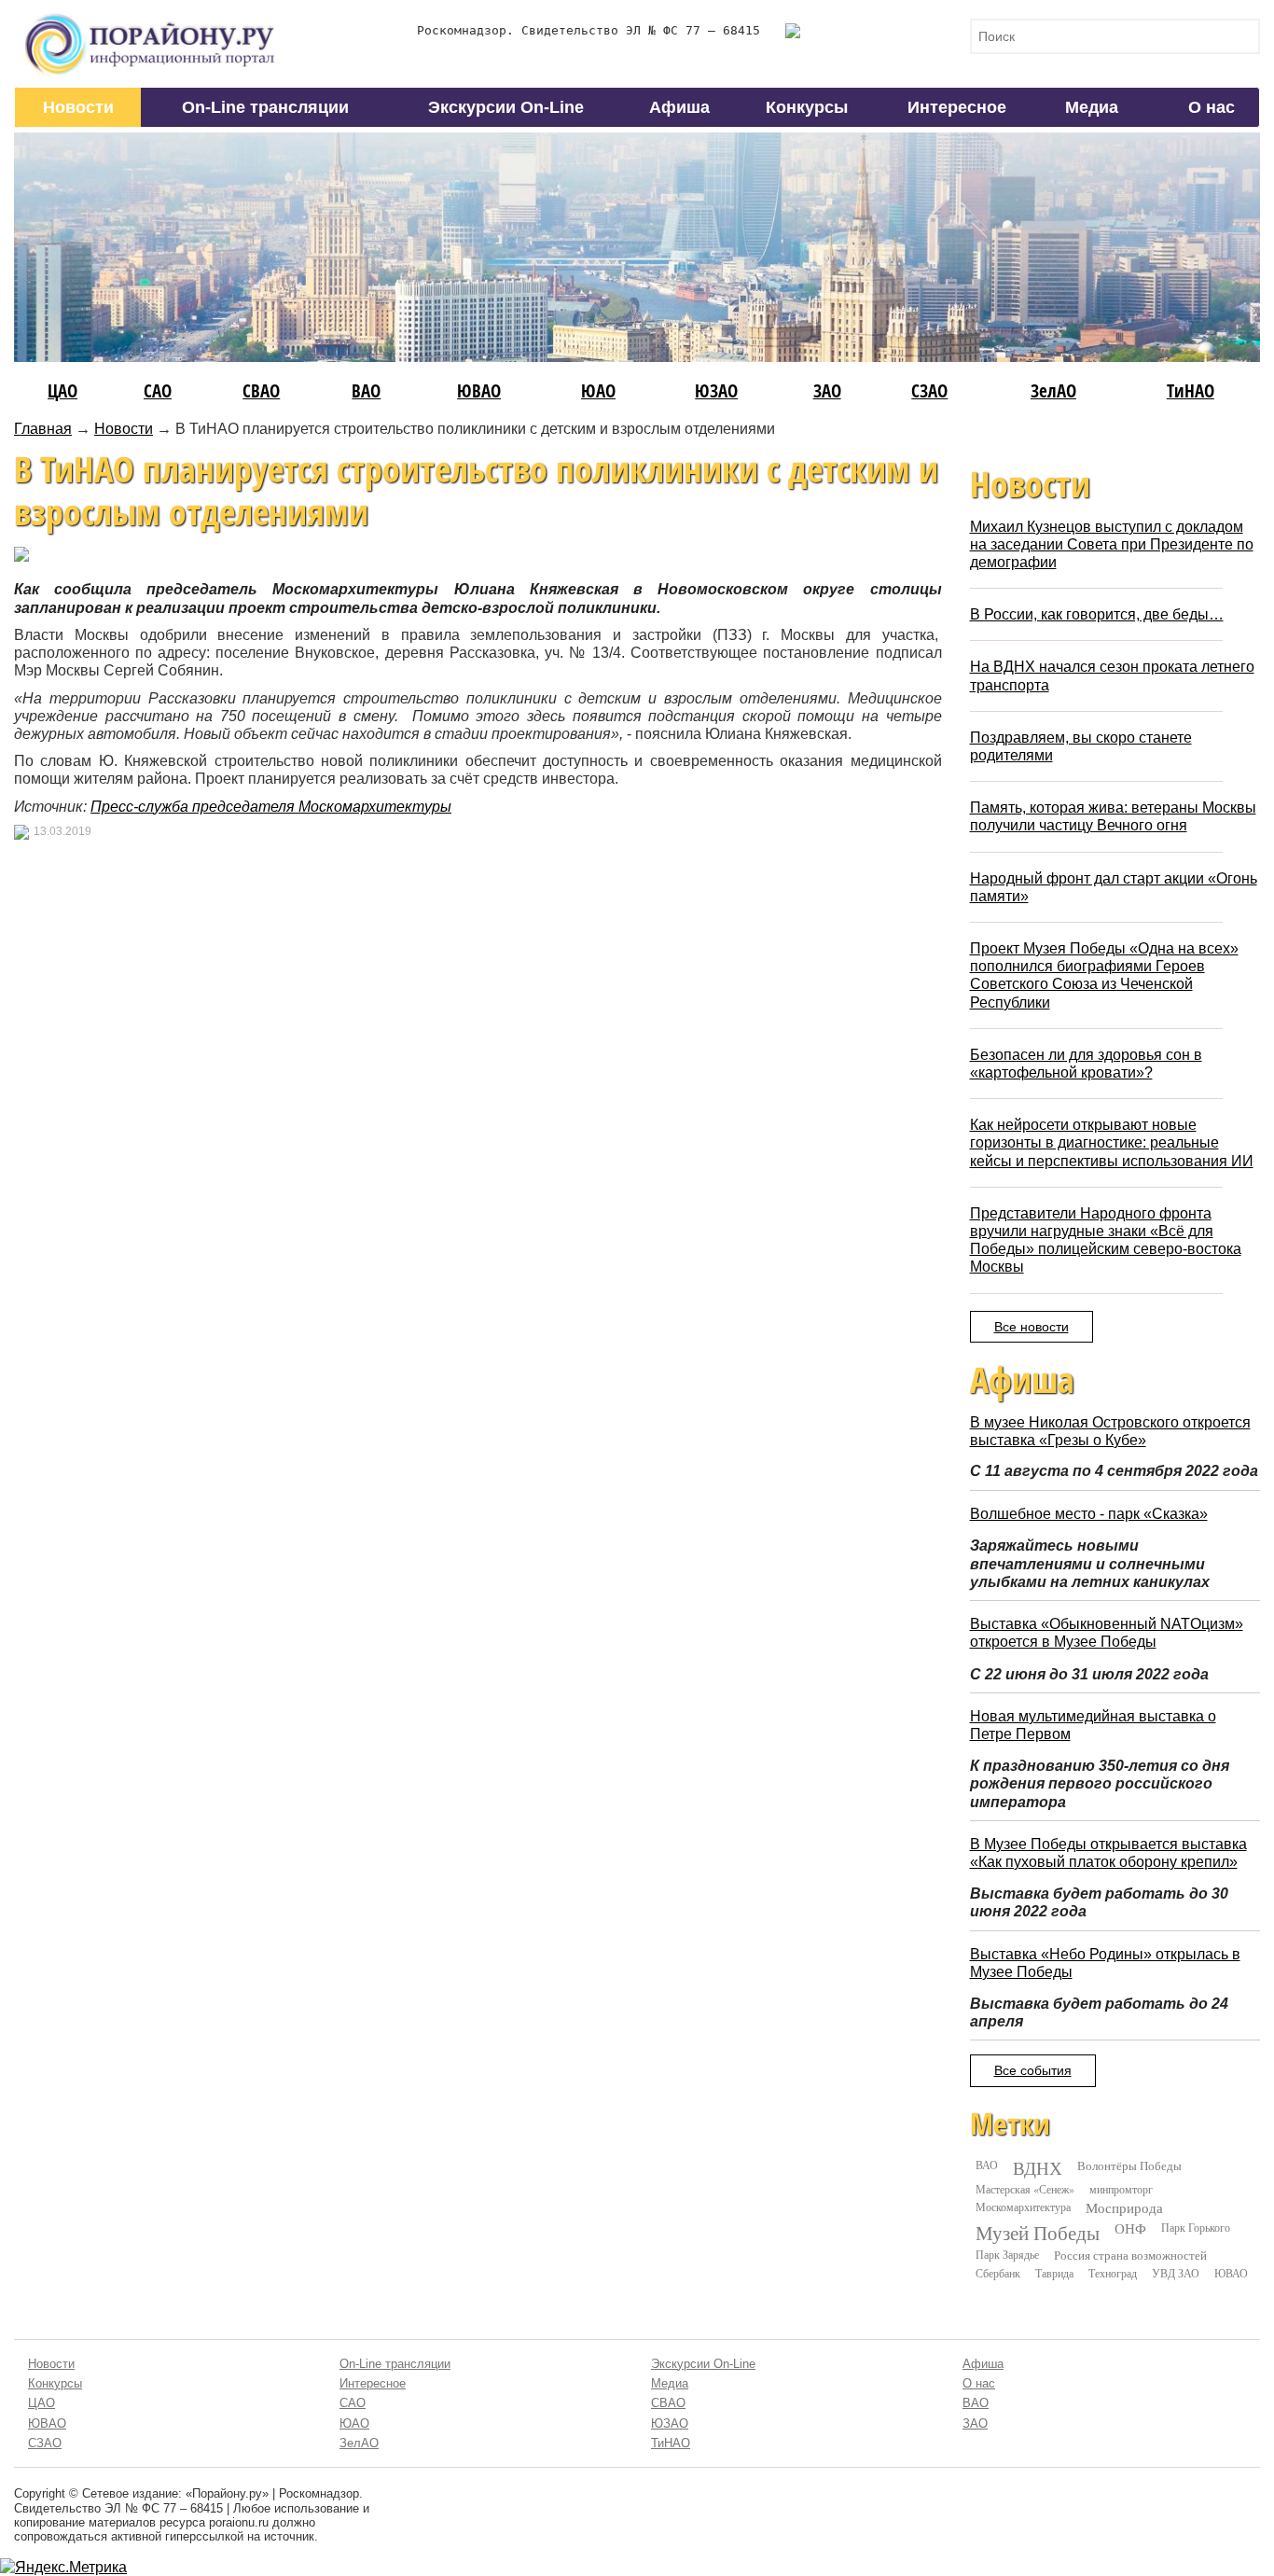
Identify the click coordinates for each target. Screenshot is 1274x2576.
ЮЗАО (716, 390)
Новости (78, 107)
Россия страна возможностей (1130, 2255)
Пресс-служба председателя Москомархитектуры (271, 807)
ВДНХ (1038, 2168)
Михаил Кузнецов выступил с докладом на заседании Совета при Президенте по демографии (1112, 544)
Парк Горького (1196, 2227)
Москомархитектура (1023, 2207)
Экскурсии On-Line (506, 107)
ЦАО (62, 390)
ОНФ (1130, 2228)
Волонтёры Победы (1129, 2165)
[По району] (150, 20)
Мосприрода (1124, 2208)
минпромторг (1121, 2189)
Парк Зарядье (1007, 2254)
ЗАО (827, 390)
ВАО (366, 390)
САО (158, 390)
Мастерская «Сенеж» (1025, 2189)
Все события (1033, 2070)
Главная (43, 429)
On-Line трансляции (265, 107)
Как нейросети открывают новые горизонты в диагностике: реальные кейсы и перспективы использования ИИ (1112, 1142)
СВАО (261, 390)
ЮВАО (479, 390)
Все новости (1032, 1327)
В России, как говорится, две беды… (1097, 614)
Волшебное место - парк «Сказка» (1089, 1514)
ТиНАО (1191, 390)
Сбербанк (998, 2273)
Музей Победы (1038, 2233)
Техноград (1113, 2273)
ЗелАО (1053, 390)
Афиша (679, 107)
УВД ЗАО (1176, 2273)
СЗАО (929, 390)
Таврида (1054, 2273)
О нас (1212, 107)
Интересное (957, 107)
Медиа (1092, 107)
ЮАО (598, 390)
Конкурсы (807, 107)
